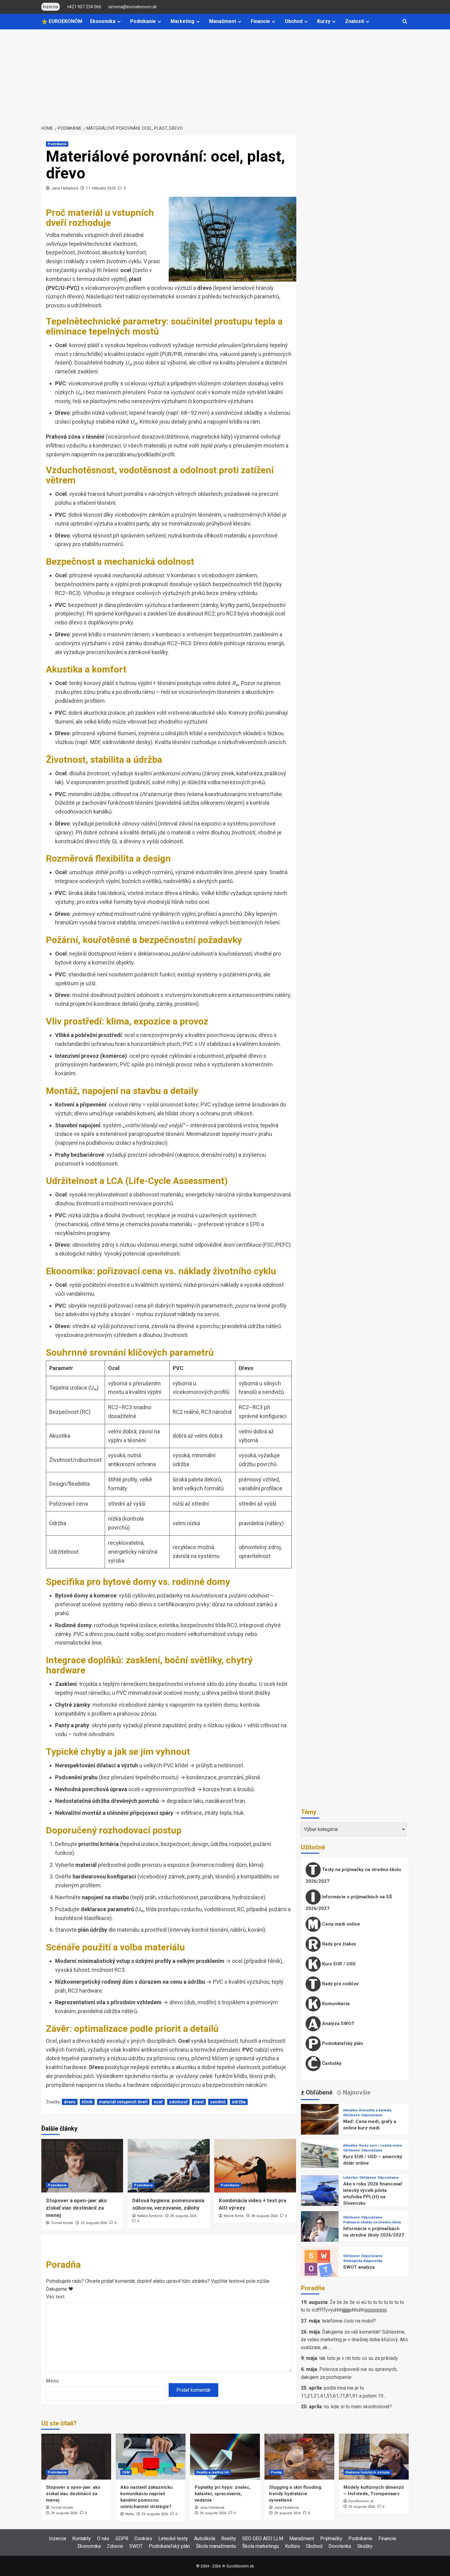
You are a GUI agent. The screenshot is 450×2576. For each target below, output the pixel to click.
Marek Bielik (234, 2216)
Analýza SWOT (338, 2024)
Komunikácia (335, 2004)
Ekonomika (103, 21)
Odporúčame (372, 2115)
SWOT (136, 2546)
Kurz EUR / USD (338, 1964)
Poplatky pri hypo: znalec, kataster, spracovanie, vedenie (223, 2494)
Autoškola (205, 2539)
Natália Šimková (150, 2216)
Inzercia (58, 2539)
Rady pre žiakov (338, 1944)
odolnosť (178, 2102)
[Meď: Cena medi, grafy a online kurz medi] (320, 2123)
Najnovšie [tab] (356, 2092)
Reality (229, 2539)
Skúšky (365, 2546)
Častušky (331, 2063)
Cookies (143, 2539)
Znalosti (354, 21)
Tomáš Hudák (62, 2223)
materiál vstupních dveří (123, 2102)
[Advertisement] (225, 75)
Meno (52, 2381)
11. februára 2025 (101, 188)
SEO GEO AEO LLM (263, 2539)
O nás (103, 2539)
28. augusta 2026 (183, 2216)
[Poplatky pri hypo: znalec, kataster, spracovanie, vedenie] (225, 2457)
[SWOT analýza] (320, 2265)
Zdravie (115, 2546)
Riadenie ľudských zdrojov (367, 2472)
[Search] (405, 22)
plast (199, 2102)
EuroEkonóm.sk (361, 2501)
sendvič (218, 2102)
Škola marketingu (261, 2546)
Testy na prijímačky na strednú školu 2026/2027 (353, 1875)
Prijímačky (331, 2539)
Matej (130, 2514)
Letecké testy (173, 2539)
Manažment (223, 21)
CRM (126, 2472)
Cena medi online (340, 1924)
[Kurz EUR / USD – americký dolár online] (320, 2158)
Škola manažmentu (216, 2546)
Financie (260, 21)
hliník (87, 2102)
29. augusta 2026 (94, 2223)
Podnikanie (143, 21)
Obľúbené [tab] (318, 2092)
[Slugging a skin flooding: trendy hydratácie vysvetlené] (299, 2457)
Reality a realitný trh (213, 2472)
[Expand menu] (119, 22)
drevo (70, 2102)
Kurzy (324, 21)
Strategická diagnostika (363, 2261)
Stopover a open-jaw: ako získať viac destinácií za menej (76, 2208)
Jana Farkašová (65, 188)
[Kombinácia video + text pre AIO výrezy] (255, 2166)
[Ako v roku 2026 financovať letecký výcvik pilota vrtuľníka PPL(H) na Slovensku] (320, 2194)
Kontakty (82, 2539)
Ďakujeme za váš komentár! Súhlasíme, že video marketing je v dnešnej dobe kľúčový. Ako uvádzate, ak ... (354, 2340)
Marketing (182, 21)
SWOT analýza (359, 2267)
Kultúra (292, 2546)
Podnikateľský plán (342, 2043)
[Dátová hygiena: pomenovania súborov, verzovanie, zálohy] (169, 2166)
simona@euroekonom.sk (133, 7)
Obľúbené (351, 2115)
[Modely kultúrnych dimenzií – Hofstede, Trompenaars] (374, 2457)
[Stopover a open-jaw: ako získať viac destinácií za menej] (82, 2166)
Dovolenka (340, 2546)
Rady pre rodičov (340, 1984)
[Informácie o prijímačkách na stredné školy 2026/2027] (320, 2230)
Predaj (276, 2472)
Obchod (294, 21)
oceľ (158, 2102)
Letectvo (351, 2178)
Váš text (55, 2297)
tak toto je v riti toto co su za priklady (359, 2359)
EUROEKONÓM (65, 21)
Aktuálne (350, 2111)
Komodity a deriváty (375, 2111)
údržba (239, 2102)
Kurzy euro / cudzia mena (380, 2146)
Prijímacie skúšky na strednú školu (372, 2223)
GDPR (122, 2539)
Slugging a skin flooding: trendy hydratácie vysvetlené (296, 2494)
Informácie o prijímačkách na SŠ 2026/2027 (349, 1903)
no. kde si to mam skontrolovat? (358, 2407)
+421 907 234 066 (84, 7)
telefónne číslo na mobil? (349, 2321)
